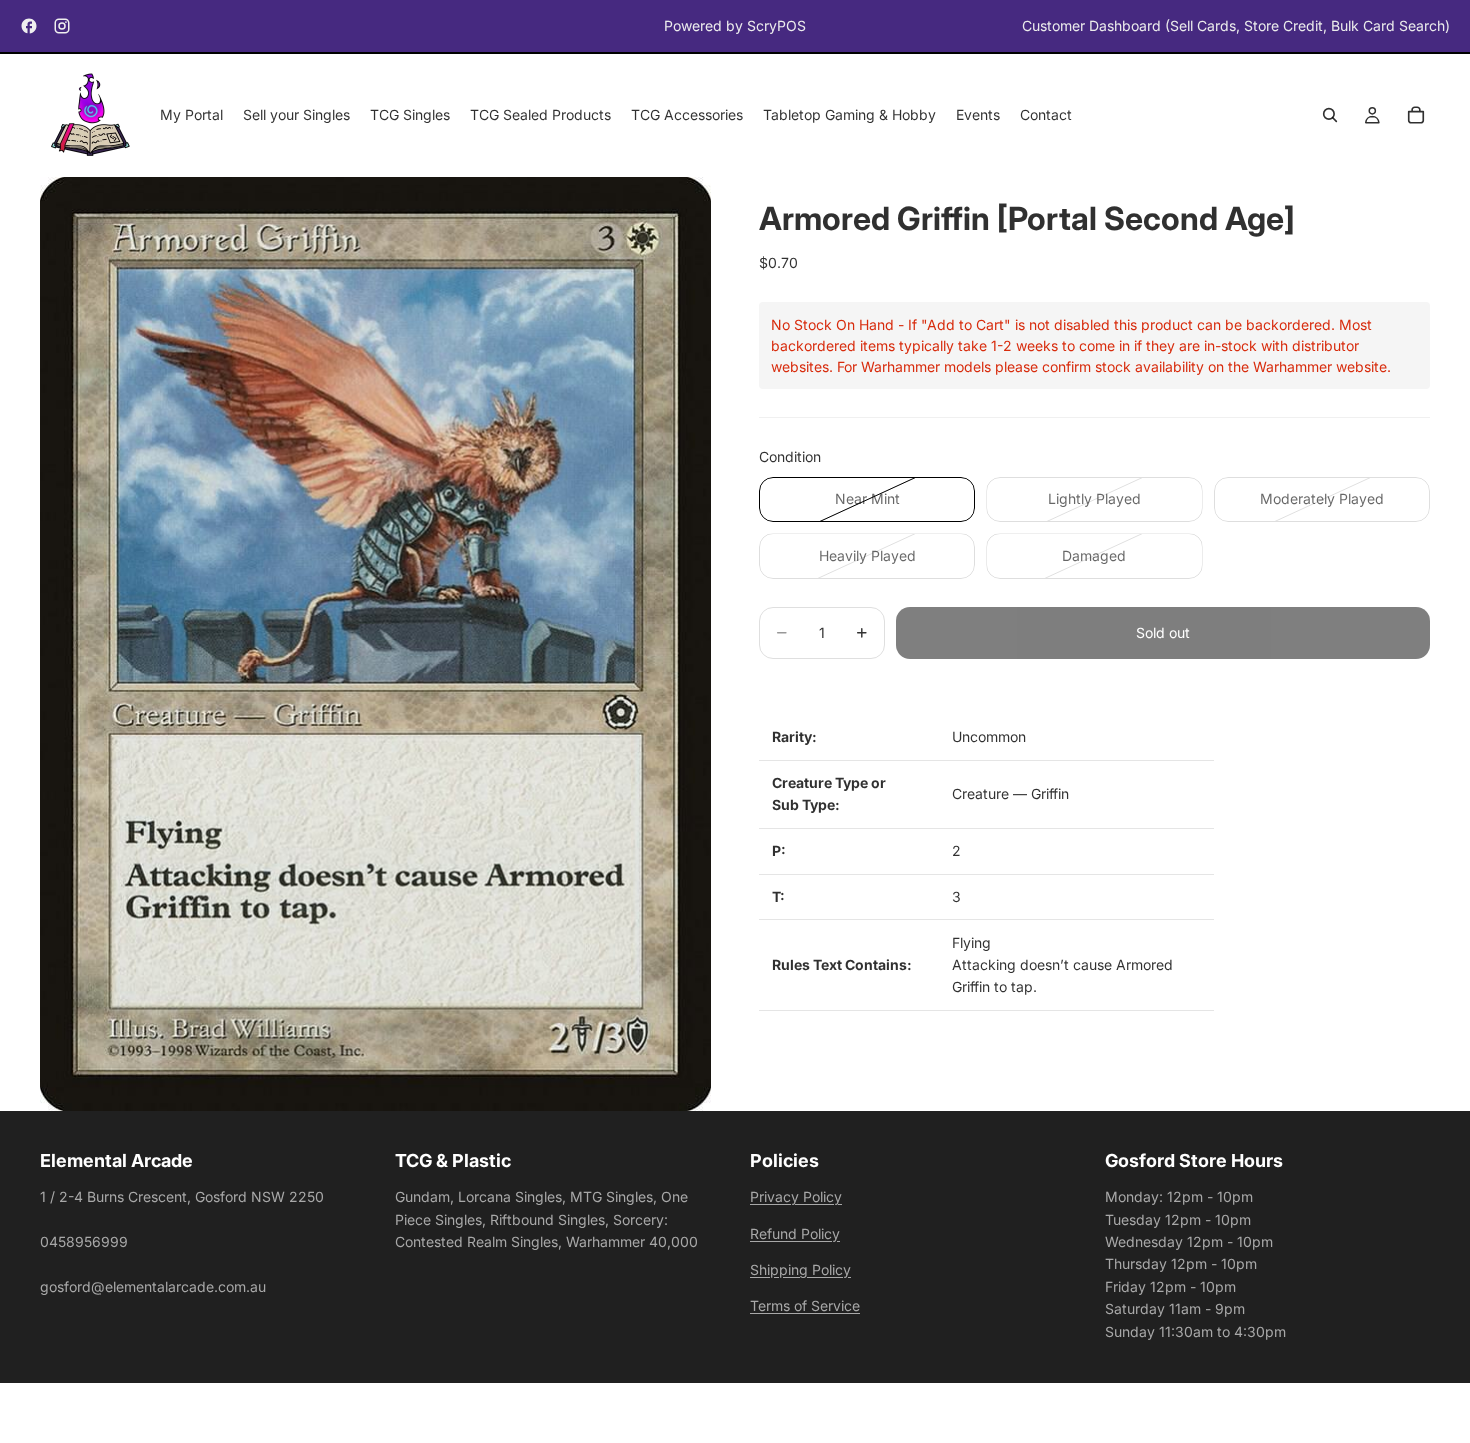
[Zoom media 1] (375, 644)
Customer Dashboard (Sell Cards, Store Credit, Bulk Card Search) (1236, 25)
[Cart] (1416, 116)
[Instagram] (62, 26)
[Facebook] (29, 26)
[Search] (1330, 116)
